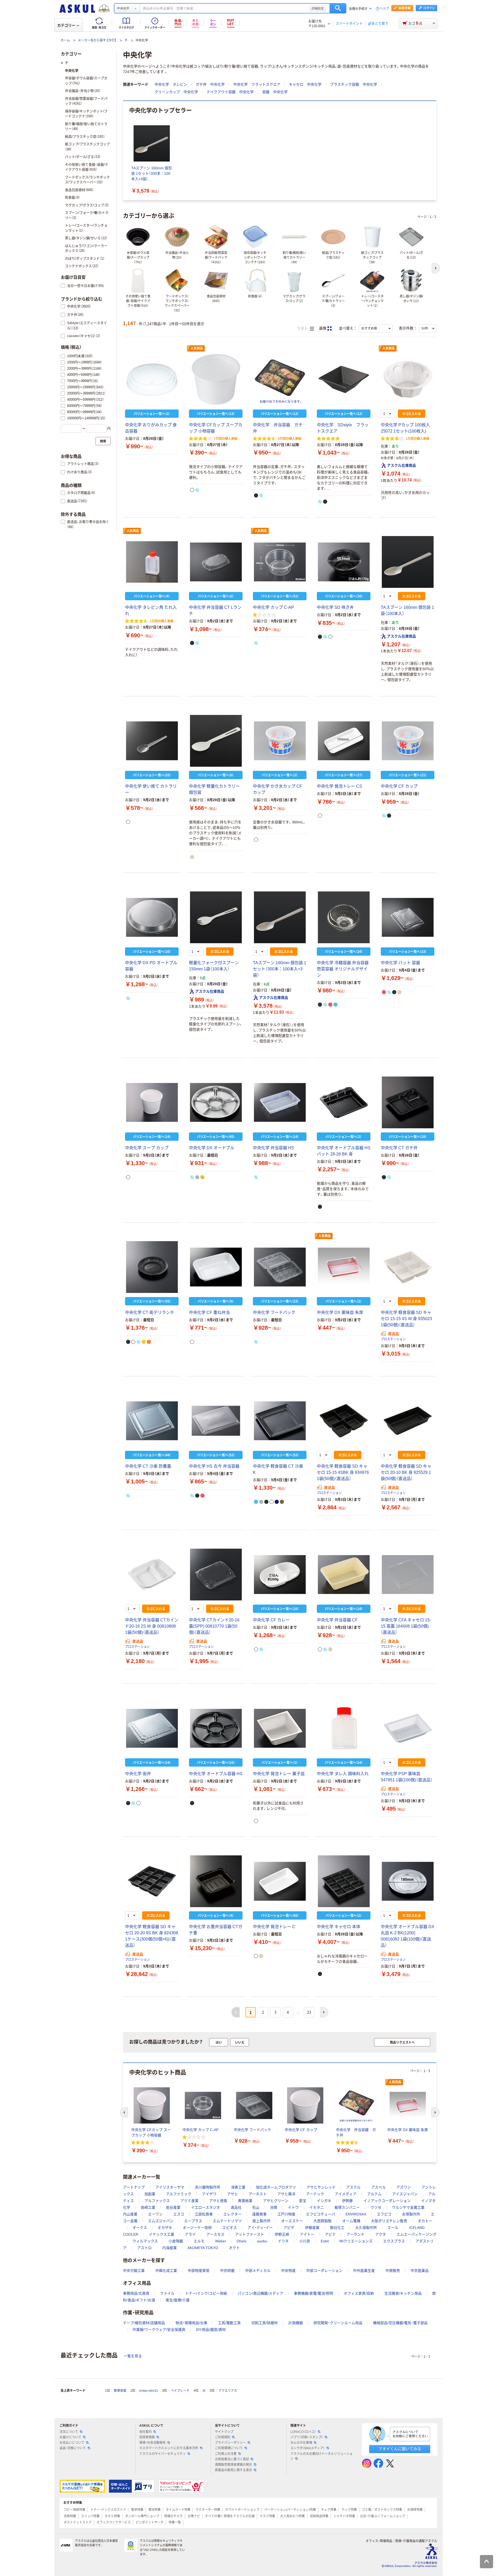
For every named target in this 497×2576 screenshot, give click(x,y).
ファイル (167, 2293)
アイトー (307, 2234)
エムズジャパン (161, 2221)
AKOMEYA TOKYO (203, 2248)
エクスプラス (394, 2241)
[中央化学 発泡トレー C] (280, 1881)
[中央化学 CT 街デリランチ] (152, 1267)
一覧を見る (133, 2356)
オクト (234, 2248)
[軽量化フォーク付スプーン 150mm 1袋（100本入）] (216, 917)
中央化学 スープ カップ (147, 1148)
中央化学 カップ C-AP (273, 607)
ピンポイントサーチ (150, 2522)
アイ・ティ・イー (260, 2228)
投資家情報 (147, 2437)
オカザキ (165, 2228)
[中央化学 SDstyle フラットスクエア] (344, 379)
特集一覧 (175, 2522)
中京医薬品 (420, 2271)
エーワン (155, 2214)
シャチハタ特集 (344, 2516)
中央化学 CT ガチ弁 (399, 1148)
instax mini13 (149, 2391)
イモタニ (317, 2207)
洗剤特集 (70, 2516)
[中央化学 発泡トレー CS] (344, 741)
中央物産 (288, 2271)
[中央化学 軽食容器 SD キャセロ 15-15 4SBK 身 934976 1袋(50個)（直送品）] (344, 1421)
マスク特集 (267, 2516)
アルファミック (179, 2194)
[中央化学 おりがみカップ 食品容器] (152, 379)
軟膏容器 (120, 2391)
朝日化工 (337, 2228)
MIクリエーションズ (356, 2241)
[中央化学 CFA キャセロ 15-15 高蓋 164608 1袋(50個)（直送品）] (408, 1575)
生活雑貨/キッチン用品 (403, 2293)
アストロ (144, 2248)
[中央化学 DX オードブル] (216, 1102)
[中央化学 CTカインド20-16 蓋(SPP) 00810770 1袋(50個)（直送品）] (216, 1575)
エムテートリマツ (227, 2221)
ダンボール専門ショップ (142, 2516)
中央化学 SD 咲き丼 (335, 607)
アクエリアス (228, 2391)
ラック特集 (349, 2510)
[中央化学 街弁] (152, 1728)
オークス (140, 2228)
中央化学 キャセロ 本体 (339, 1927)
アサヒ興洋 (286, 2194)
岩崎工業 (148, 2207)
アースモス (215, 2234)
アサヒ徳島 (218, 2201)
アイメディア (346, 2194)
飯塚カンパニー (347, 2207)
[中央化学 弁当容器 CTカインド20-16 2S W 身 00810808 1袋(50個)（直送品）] (152, 1575)
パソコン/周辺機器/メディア (260, 2293)
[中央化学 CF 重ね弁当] (216, 1267)
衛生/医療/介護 (178, 2300)
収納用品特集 (319, 2516)
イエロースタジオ (206, 2207)
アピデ (289, 2228)
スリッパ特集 (90, 2516)
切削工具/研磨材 (265, 2323)
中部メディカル (258, 2271)
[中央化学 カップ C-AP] (280, 562)
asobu (262, 2241)
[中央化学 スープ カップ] (152, 1102)
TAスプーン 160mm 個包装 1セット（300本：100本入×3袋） (280, 969)
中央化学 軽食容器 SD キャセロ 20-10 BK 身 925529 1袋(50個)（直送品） (406, 1472)
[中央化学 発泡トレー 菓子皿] (280, 1728)
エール (393, 2228)
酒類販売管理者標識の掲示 (233, 2465)
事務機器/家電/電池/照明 (313, 2293)
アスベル (378, 2187)
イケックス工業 (162, 2234)
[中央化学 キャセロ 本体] (344, 1881)
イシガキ (324, 2201)
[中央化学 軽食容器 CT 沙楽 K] (280, 1421)
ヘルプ (384, 9)
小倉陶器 (176, 2241)
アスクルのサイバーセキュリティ (163, 2454)
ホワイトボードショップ (242, 2510)
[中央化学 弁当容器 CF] (344, 1575)
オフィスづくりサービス (114, 2522)
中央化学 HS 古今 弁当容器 (214, 1466)
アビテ (330, 2234)
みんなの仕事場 (301, 2443)
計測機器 (296, 2323)
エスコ (179, 2214)
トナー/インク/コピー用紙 (206, 2293)
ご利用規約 (223, 2437)
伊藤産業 (312, 2228)
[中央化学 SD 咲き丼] (344, 562)
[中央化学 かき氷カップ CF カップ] (280, 741)
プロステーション (393, 1339)
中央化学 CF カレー (271, 1620)
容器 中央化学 (275, 92)
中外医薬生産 (364, 2271)
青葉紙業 (245, 2201)
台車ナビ (194, 2516)
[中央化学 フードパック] (280, 1267)
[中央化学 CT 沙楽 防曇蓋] (152, 1421)
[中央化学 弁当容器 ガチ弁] (280, 379)
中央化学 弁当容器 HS (273, 1148)
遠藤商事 (259, 2214)
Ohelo (242, 2241)
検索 (338, 8)
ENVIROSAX (356, 2214)
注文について (69, 2432)
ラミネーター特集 (208, 2510)
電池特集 (155, 2510)
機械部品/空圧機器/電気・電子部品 (400, 2323)
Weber (221, 2241)
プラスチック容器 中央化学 (354, 84)
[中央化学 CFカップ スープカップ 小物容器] (216, 379)
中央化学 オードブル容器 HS (216, 1774)
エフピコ (384, 2214)
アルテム (374, 2194)
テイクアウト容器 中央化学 (230, 92)
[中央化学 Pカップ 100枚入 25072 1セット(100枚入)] (408, 379)
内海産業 (170, 2248)
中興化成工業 (166, 2271)
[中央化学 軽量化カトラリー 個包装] (216, 741)
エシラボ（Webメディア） (308, 2448)
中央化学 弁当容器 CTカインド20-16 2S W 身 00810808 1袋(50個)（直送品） (152, 1626)
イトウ (293, 2207)
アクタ (381, 2234)
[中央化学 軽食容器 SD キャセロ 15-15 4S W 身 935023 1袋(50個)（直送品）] (408, 1267)
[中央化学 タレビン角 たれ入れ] (152, 562)
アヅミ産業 (189, 2201)
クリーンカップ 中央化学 (176, 92)
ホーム (65, 40)
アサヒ (232, 2194)
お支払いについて (72, 2443)
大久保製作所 (366, 2228)
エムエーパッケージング (416, 2234)
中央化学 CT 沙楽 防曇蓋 (148, 1466)
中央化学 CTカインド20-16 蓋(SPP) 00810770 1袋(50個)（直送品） (214, 1626)
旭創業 (150, 2194)
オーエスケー (292, 2221)
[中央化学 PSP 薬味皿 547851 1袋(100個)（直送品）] (408, 1728)
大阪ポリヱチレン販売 (389, 2221)
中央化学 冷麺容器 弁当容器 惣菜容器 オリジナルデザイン (343, 969)
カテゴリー (66, 25)
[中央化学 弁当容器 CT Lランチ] (216, 562)
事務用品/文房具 (136, 2293)
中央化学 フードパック (274, 1312)
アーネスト (258, 2194)
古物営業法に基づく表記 (232, 2459)
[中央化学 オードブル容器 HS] (216, 1728)
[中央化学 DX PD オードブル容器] (152, 917)
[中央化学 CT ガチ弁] (408, 1102)
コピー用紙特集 (75, 2510)
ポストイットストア (78, 2522)
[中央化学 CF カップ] (408, 741)
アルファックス (157, 2201)
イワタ (283, 2241)
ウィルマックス (145, 2241)
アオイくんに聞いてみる (400, 2449)
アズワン (404, 2187)
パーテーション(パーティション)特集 (290, 2510)
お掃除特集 (415, 2510)
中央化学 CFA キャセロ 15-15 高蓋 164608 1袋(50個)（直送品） (406, 1626)
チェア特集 (329, 2510)
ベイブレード (180, 2391)
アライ (190, 2234)
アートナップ (134, 2187)
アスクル (353, 2187)
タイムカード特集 (178, 2510)
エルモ (199, 2241)
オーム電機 (351, 2221)
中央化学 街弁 (138, 1774)
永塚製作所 (411, 2214)
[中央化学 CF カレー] (280, 1575)
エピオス (230, 2228)
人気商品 (197, 348)
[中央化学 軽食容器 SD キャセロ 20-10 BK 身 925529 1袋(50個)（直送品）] (408, 1421)
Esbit (325, 2241)
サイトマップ (224, 2432)
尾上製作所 (261, 2221)
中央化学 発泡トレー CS (339, 786)
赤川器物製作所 (208, 2187)
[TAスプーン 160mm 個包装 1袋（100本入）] (408, 562)
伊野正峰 (282, 2234)
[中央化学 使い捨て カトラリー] (152, 741)
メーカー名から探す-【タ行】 (97, 40)
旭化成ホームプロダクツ (276, 2187)
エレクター (232, 2214)
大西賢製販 (323, 2221)
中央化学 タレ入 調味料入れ (343, 1774)
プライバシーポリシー (230, 2443)
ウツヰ (376, 2207)
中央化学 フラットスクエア (257, 84)
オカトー (425, 2221)
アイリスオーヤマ (170, 2187)
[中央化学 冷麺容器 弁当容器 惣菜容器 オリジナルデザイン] (344, 917)
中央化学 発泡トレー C (274, 1927)
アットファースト (250, 2234)
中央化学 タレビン (171, 84)
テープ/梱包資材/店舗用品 (144, 2323)
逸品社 (236, 2207)
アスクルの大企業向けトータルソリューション (321, 2456)
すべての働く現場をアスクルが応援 (230, 2516)
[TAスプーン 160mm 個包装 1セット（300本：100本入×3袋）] (280, 917)
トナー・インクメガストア (108, 2510)
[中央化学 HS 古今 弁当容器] (216, 1421)
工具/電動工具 (229, 2323)
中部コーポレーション (324, 2271)
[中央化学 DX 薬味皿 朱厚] (344, 1267)
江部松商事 (204, 2214)
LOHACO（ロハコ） (303, 2432)
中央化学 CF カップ (399, 786)
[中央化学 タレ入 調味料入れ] (344, 1728)
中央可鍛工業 (134, 2271)
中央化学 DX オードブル (212, 1148)
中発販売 (393, 2271)
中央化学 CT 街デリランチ (150, 1312)
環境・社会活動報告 (152, 2443)
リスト (303, 328)
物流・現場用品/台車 (191, 2323)
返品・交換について (73, 2448)
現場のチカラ (173, 2516)
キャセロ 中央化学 (305, 84)
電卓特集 (137, 2510)
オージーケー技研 (197, 2228)
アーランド (355, 2234)
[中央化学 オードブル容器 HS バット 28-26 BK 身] (344, 1102)
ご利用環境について (229, 2448)
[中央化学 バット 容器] (408, 917)
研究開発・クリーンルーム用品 (338, 2323)
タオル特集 (112, 2516)
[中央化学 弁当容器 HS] (280, 1102)
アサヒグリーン (276, 2201)
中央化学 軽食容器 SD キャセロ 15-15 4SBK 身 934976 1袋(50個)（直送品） (343, 1472)
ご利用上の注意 (226, 2454)
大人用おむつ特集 (293, 2516)
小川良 (305, 2241)
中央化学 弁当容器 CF (337, 1620)
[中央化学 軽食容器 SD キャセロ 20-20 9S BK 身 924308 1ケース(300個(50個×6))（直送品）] (152, 1881)
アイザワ (209, 2194)
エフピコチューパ (320, 2214)
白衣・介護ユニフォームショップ (383, 2516)
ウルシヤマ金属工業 (408, 2207)
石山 (256, 2207)
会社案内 (145, 2432)
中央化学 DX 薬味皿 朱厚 (340, 1312)
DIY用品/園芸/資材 (211, 2330)
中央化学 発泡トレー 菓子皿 (279, 1774)
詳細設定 (318, 8)
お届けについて (70, 2437)
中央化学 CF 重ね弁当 (209, 1312)
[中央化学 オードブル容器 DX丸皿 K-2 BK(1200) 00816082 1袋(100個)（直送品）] (408, 1881)
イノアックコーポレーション (387, 2201)
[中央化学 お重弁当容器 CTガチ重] (216, 1881)
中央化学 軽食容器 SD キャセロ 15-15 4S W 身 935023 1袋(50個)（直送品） (406, 1319)
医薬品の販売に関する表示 (233, 2470)
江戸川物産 (286, 2214)
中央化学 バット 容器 (400, 963)
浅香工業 (238, 2187)
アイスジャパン (405, 2194)
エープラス (193, 2221)
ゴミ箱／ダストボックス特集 (382, 2510)
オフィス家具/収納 (359, 2293)
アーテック (315, 2194)
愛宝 (303, 2201)
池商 (274, 2207)
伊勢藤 (347, 2201)
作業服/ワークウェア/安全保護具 (159, 2330)
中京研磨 (227, 2271)
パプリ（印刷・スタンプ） (307, 2437)
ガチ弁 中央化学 (210, 84)
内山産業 (130, 2214)
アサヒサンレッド (321, 2187)
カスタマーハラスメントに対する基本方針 (169, 2448)
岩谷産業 (173, 2207)
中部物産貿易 (199, 2271)
